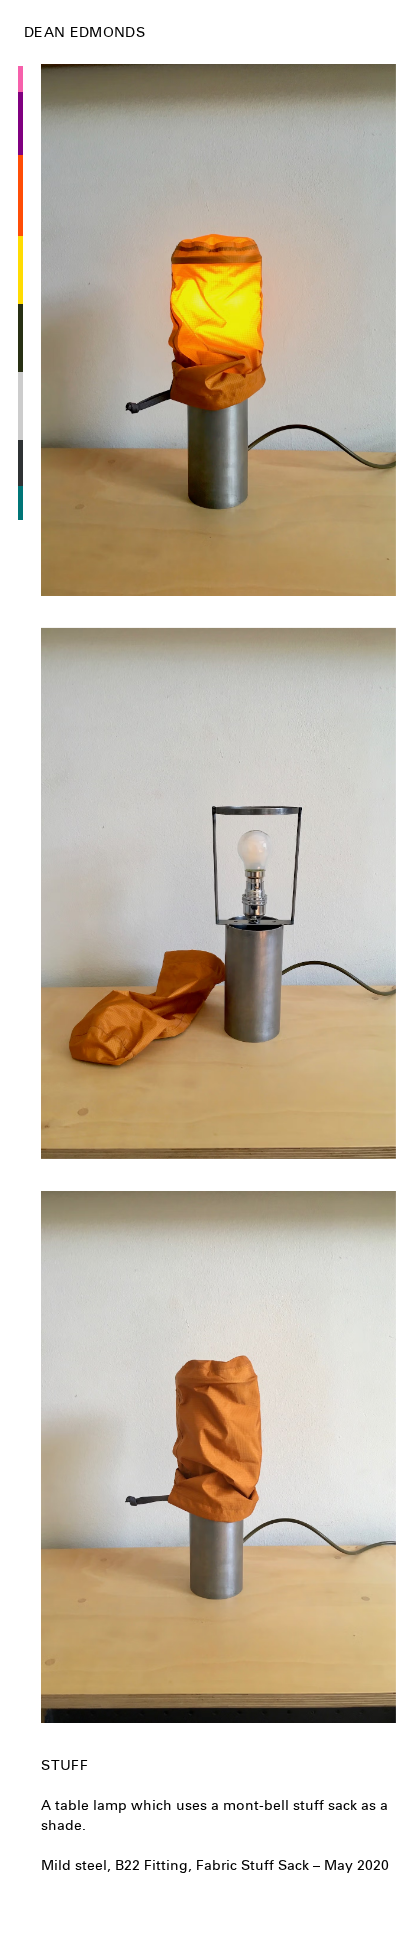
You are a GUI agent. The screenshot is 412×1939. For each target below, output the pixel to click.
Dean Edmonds (84, 32)
